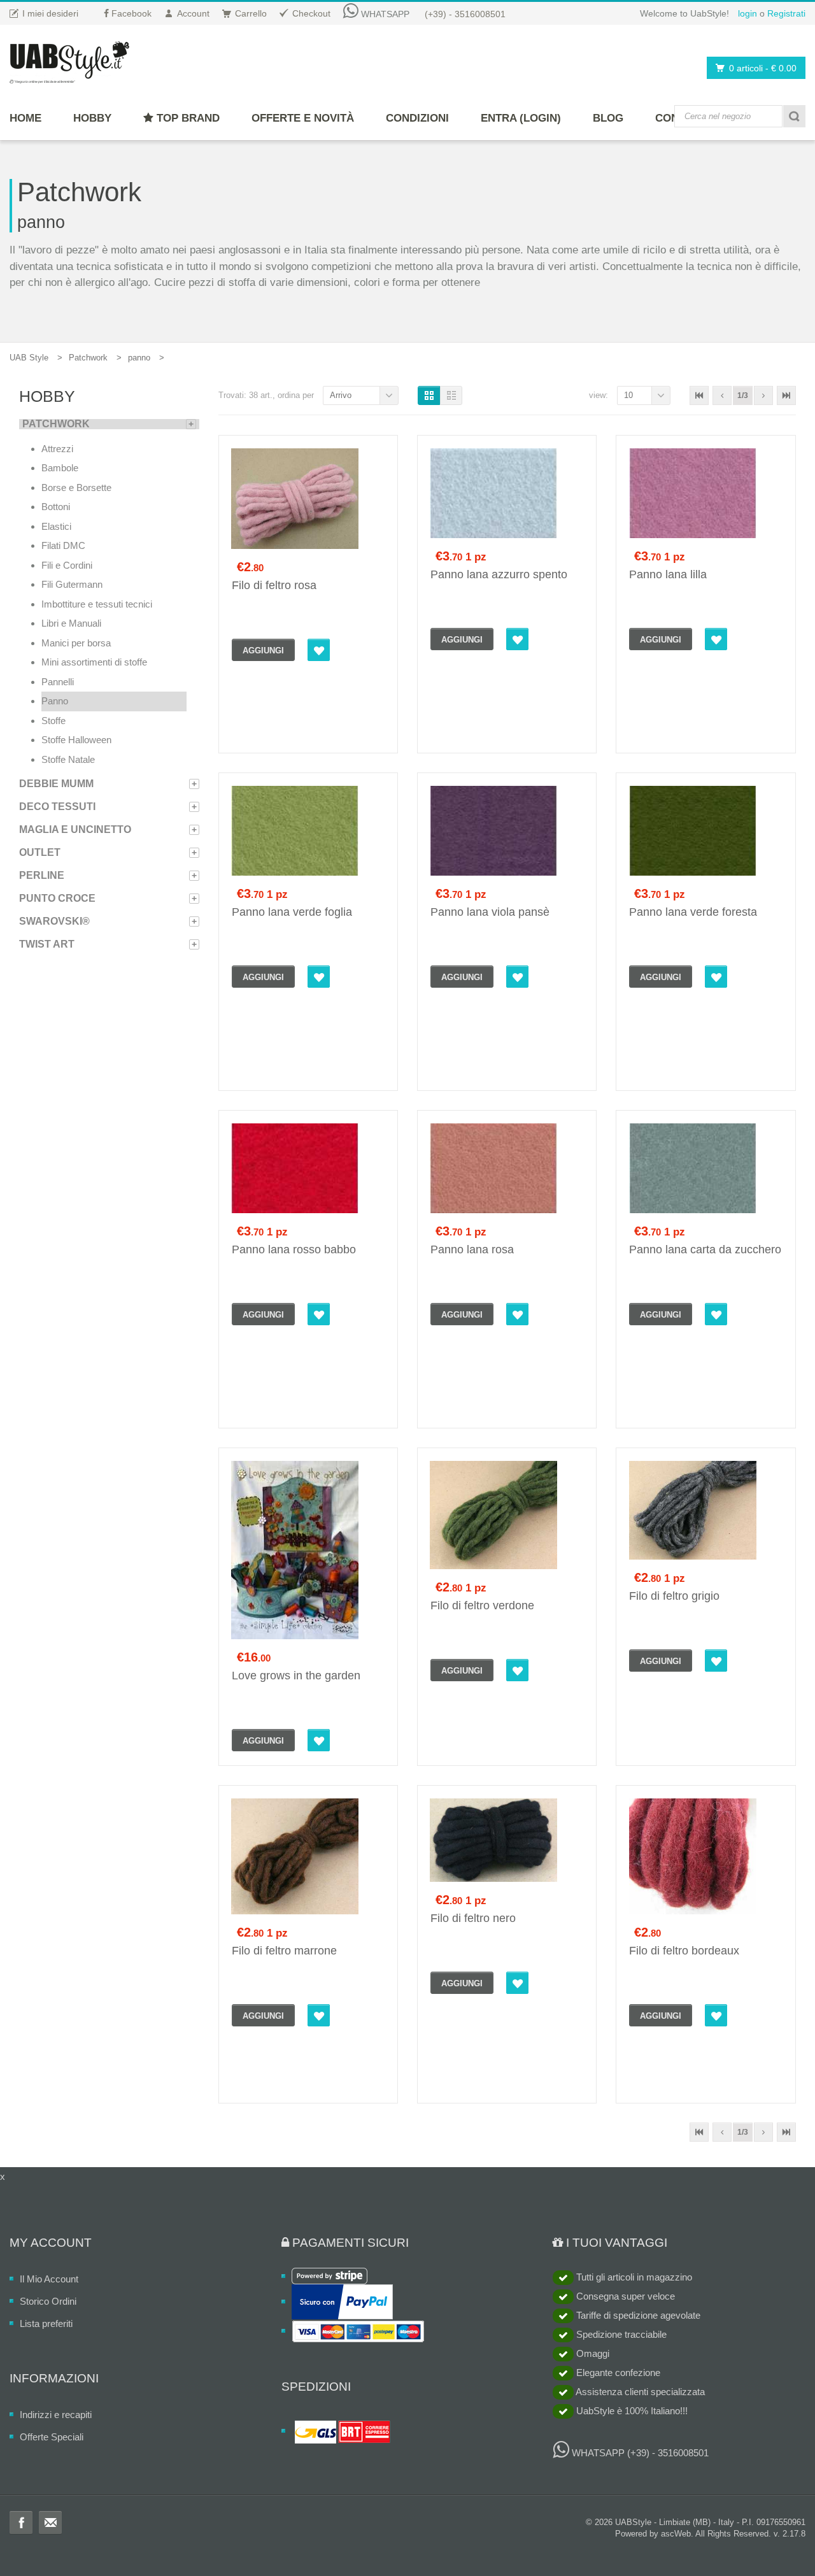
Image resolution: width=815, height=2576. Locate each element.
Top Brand (187, 118)
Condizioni (417, 118)
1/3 (743, 395)
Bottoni (56, 507)
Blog (608, 118)
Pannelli (58, 682)
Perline (42, 875)
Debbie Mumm (56, 784)
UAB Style (29, 358)
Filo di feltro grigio (674, 1596)
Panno (55, 701)
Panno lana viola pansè (490, 912)
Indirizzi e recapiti (56, 2415)
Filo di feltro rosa (274, 585)
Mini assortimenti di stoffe (94, 662)
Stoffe (53, 721)
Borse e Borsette (76, 487)
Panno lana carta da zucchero (705, 1249)
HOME (25, 118)
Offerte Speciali (52, 2437)
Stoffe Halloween (76, 740)
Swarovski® (54, 921)
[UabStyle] (69, 60)
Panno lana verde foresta (693, 912)
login (748, 13)
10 (628, 395)
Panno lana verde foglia (292, 912)
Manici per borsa (76, 643)
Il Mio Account (49, 2279)
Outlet (40, 852)
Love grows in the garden (296, 1676)
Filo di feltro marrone (284, 1951)
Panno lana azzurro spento (499, 574)
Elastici (56, 526)
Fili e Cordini (67, 565)
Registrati (786, 13)
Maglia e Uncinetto (75, 829)
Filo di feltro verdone (482, 1605)
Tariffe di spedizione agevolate (637, 2315)
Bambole (60, 468)
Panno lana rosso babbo (294, 1249)
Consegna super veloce (624, 2296)
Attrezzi (57, 449)
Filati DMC (63, 545)
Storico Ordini (48, 2301)
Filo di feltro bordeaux (684, 1951)
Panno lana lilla (668, 574)
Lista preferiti (46, 2323)
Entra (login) (521, 118)
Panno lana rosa (472, 1249)
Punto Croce (57, 898)
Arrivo (341, 395)
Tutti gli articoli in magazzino (633, 2277)
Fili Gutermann (72, 584)
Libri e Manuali (71, 623)
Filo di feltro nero (473, 1918)
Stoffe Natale (68, 759)
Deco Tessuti (57, 807)
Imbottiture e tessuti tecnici (97, 604)
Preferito (319, 650)
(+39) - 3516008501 (465, 14)
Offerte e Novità (303, 118)
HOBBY (92, 118)
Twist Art (47, 944)
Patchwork (88, 358)
